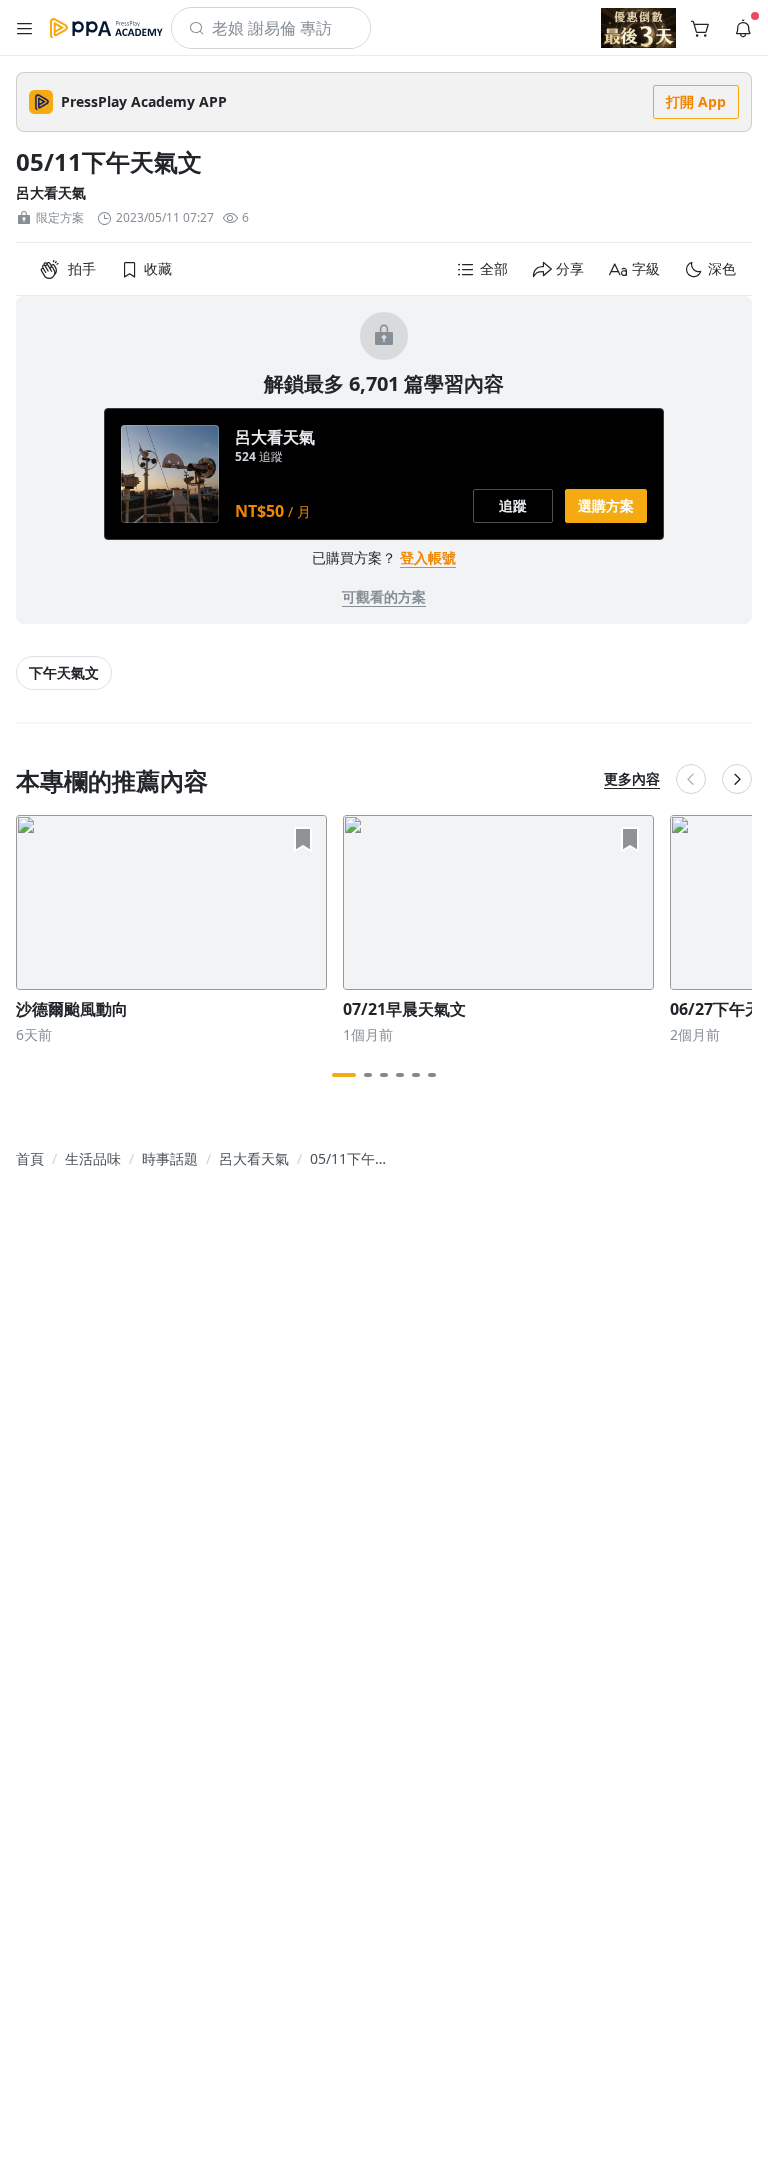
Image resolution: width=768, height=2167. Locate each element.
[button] (25, 28)
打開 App (696, 101)
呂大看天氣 (51, 192)
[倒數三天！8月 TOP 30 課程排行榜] (638, 28)
